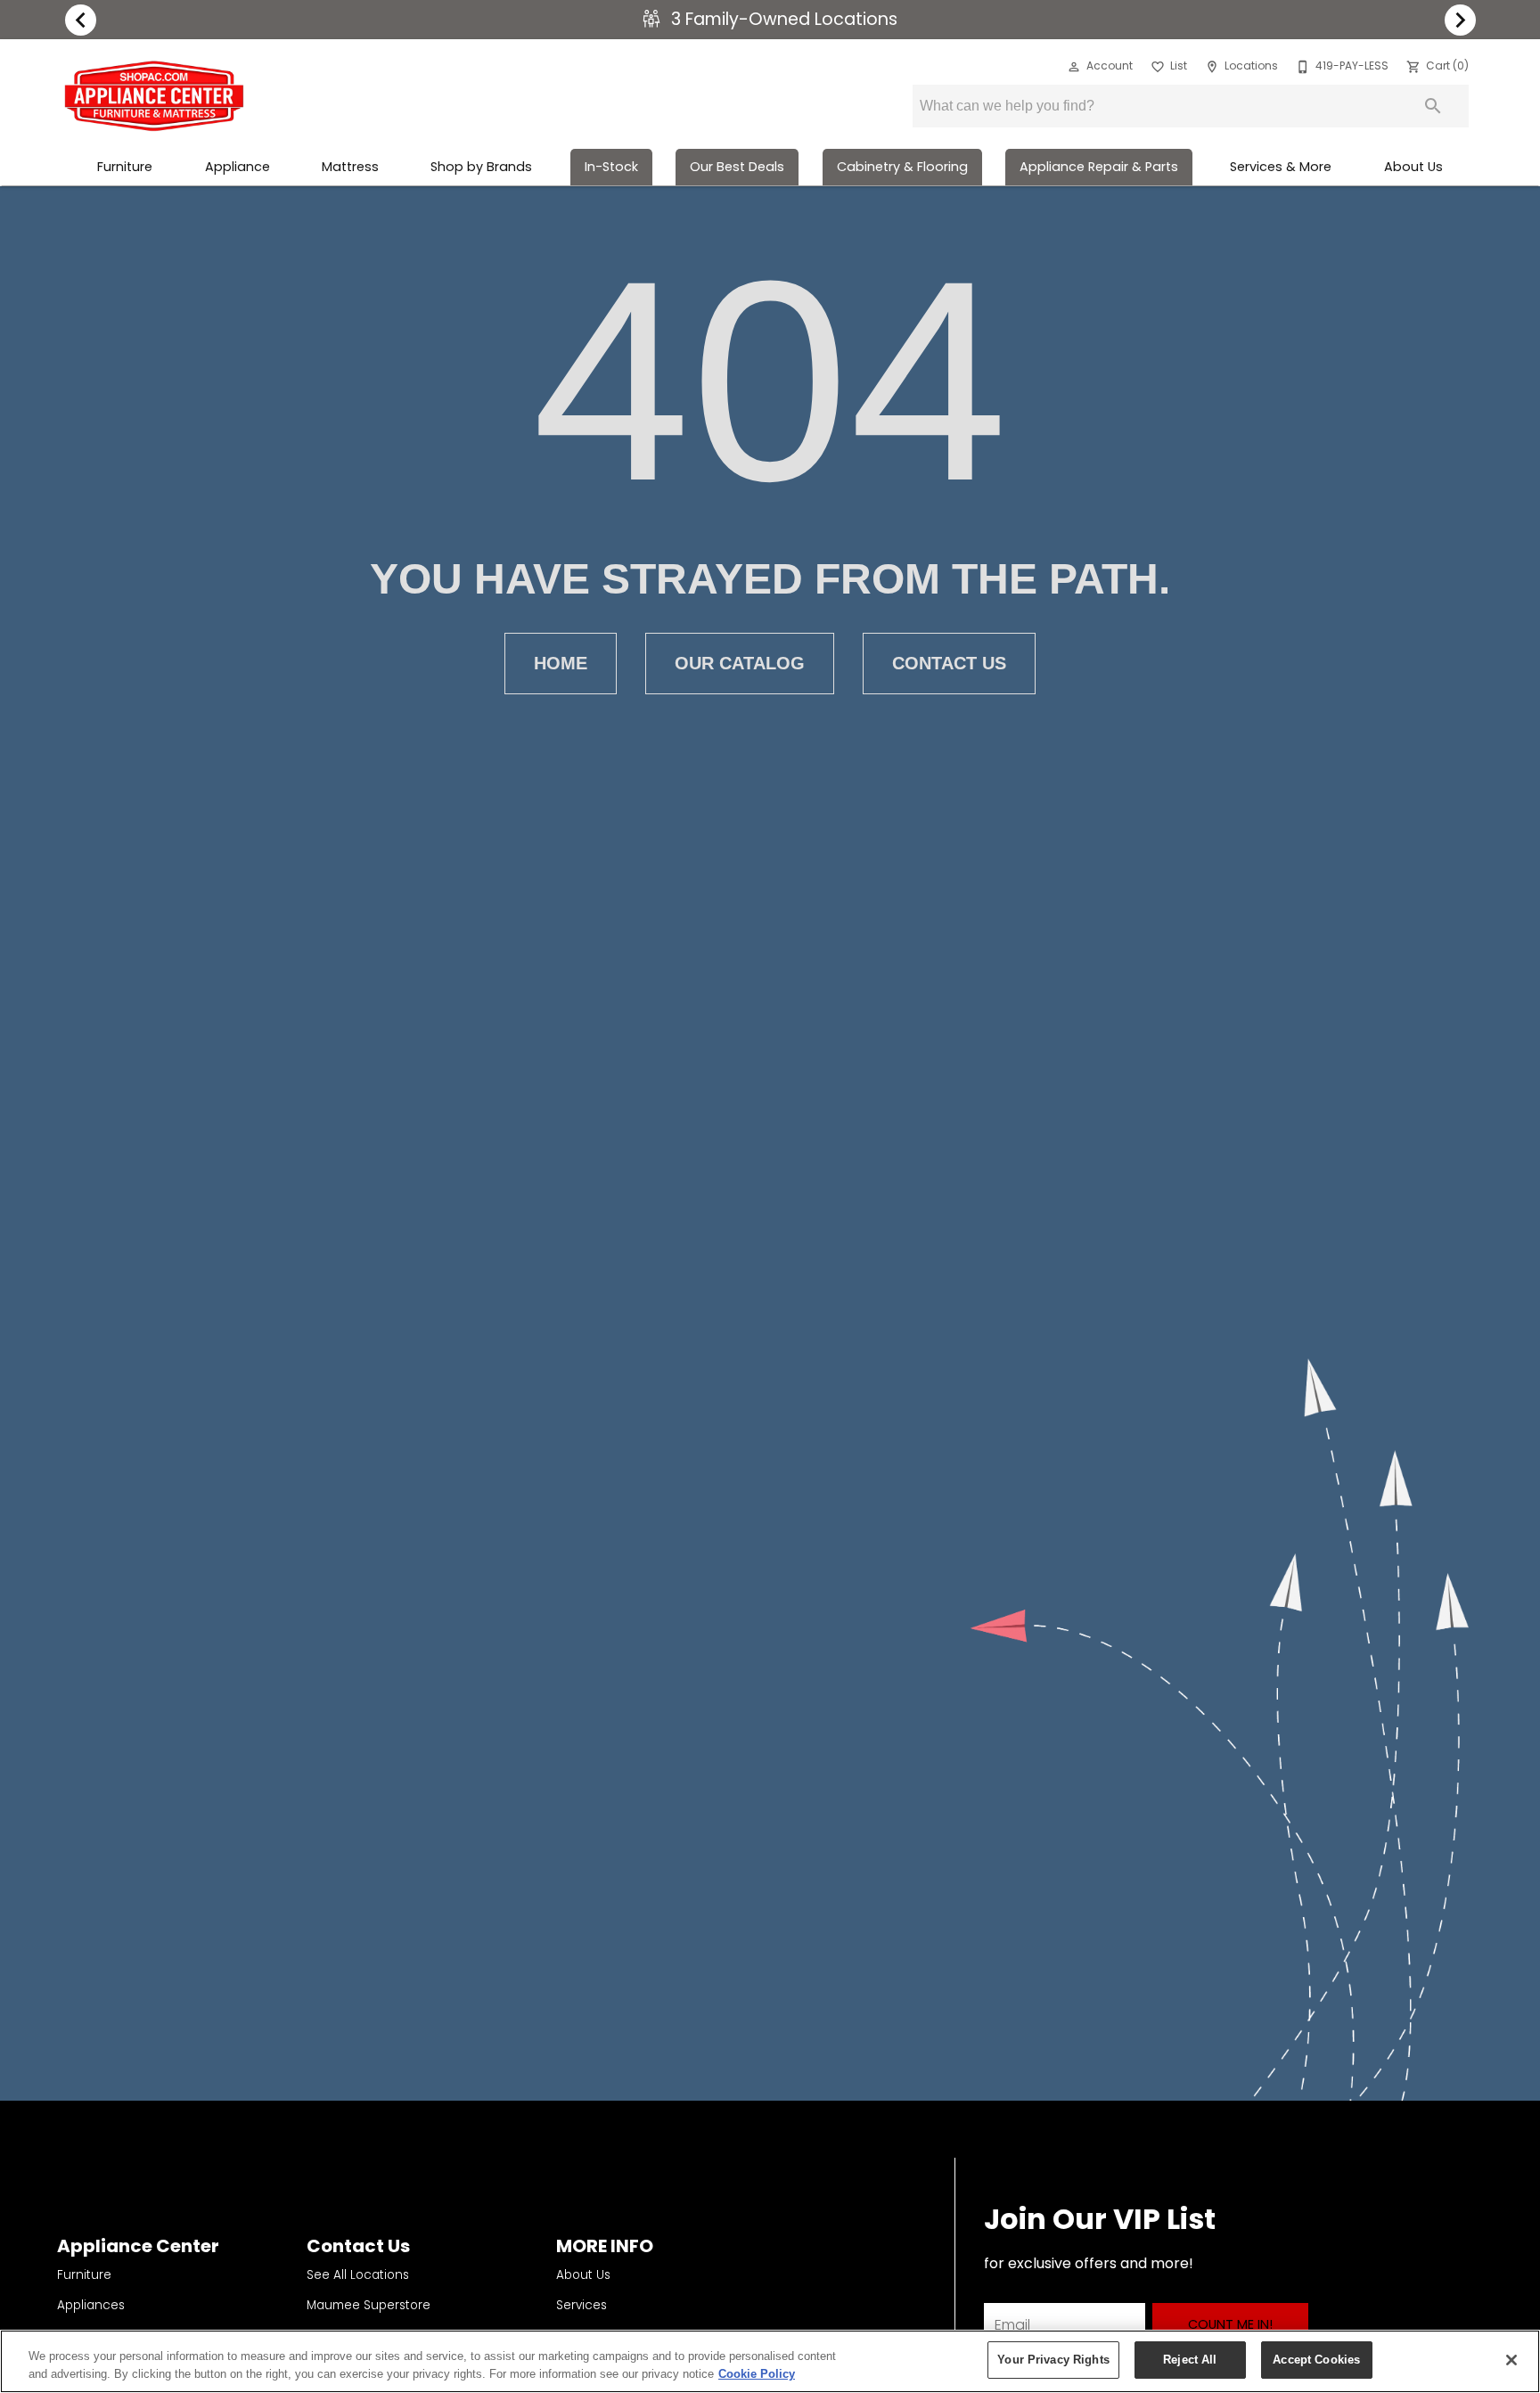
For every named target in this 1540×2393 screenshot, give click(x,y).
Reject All (1190, 2360)
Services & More (1281, 167)
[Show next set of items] (1460, 20)
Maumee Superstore (369, 2305)
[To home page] (154, 96)
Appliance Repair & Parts (1099, 167)
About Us (1413, 167)
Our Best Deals (737, 167)
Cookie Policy (757, 2374)
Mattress (350, 167)
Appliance (238, 167)
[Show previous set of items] (80, 20)
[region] (770, 2361)
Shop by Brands (481, 167)
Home (561, 663)
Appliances (91, 2305)
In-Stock (611, 167)
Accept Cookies (1316, 2360)
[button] (1074, 67)
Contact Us (949, 663)
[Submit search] (1433, 106)
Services (582, 2305)
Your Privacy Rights (1053, 2360)
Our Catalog (740, 663)
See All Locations (358, 2275)
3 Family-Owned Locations (782, 19)
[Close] (1511, 2360)
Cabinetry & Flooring (902, 167)
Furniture (125, 167)
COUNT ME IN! (1230, 2324)
